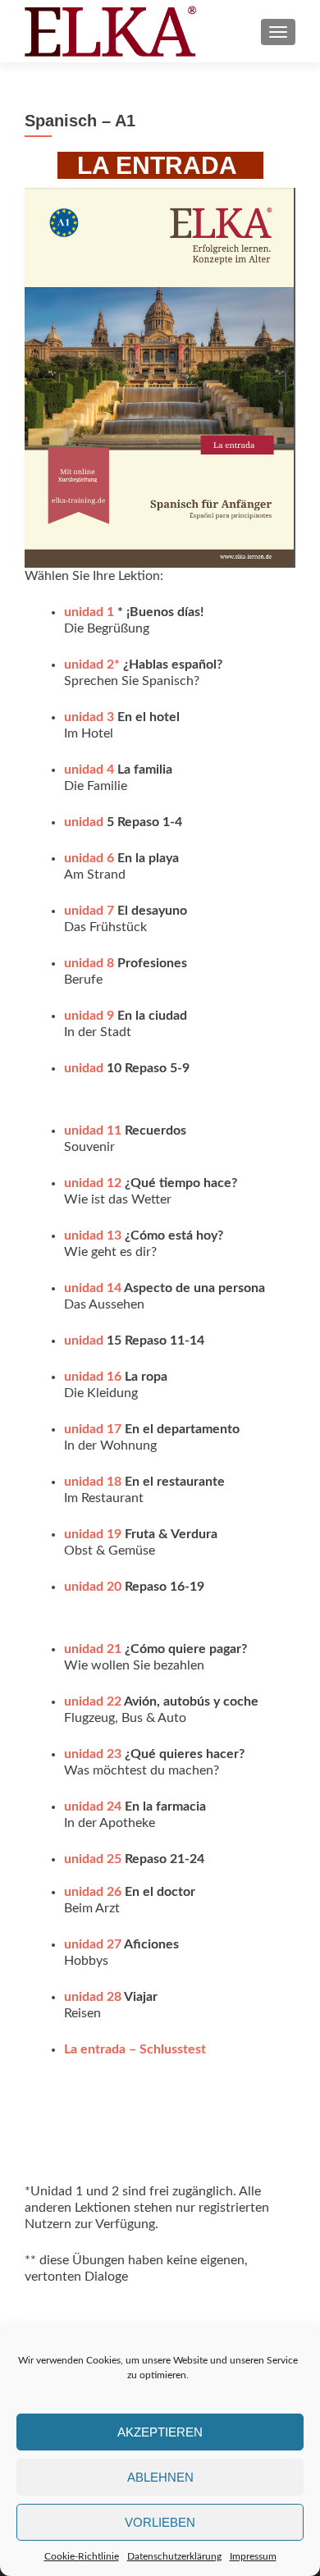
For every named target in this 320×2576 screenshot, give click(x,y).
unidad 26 (93, 1892)
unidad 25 (93, 1859)
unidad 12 (93, 1183)
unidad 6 (89, 858)
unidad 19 (93, 1534)
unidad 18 (93, 1482)
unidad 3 (89, 717)
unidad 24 (93, 1806)
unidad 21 (93, 1649)
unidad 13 (93, 1235)
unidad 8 (89, 963)
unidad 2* (92, 665)
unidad (85, 822)
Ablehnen (160, 2477)
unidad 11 (93, 1130)
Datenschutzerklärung (174, 2556)
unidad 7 (89, 911)
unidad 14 (93, 1288)
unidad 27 (93, 1944)
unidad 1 (89, 612)
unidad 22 (93, 1701)
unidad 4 (89, 770)
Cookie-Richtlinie (82, 2556)
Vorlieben (160, 2522)
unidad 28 (93, 1997)
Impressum (253, 2556)
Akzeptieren (160, 2432)
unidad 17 (93, 1429)
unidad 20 (93, 1587)
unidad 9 (89, 1016)
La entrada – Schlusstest (135, 2049)
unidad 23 (93, 1754)
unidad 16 (93, 1377)
